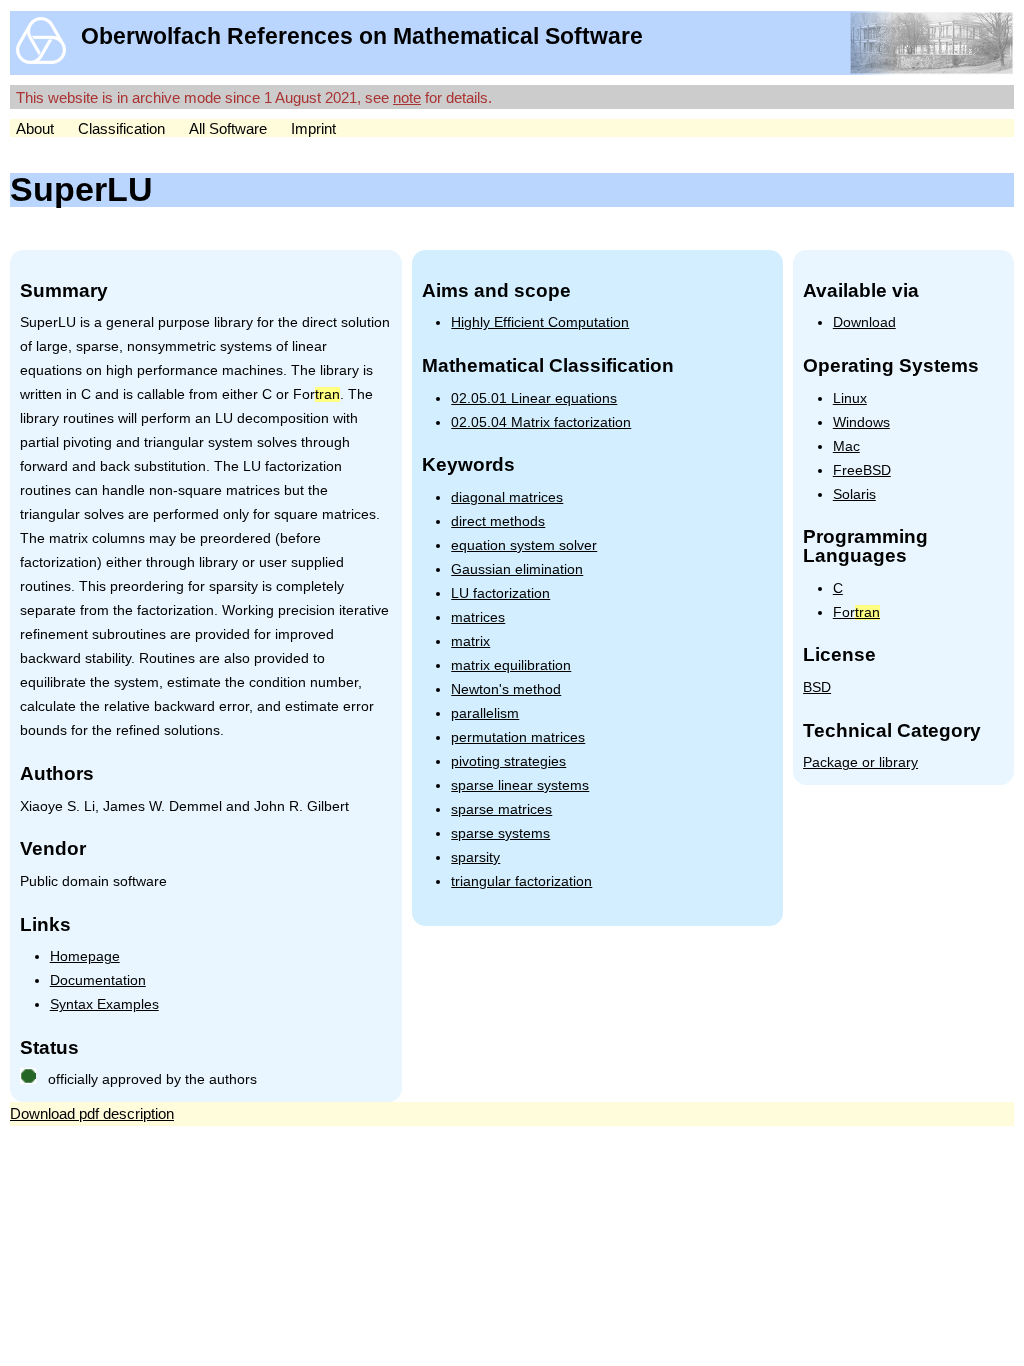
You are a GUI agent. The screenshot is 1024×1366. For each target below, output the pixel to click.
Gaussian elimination (517, 569)
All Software (228, 128)
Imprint (313, 128)
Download (864, 322)
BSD (817, 687)
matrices (478, 617)
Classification (121, 128)
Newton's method (506, 689)
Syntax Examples (104, 1004)
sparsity (475, 857)
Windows (861, 422)
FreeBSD (862, 470)
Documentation (98, 980)
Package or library (860, 762)
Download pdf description (92, 1113)
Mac (846, 446)
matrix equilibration (511, 665)
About (35, 128)
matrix (470, 641)
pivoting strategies (508, 761)
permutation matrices (518, 737)
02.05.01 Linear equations (534, 398)
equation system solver (524, 545)
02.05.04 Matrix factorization (541, 422)
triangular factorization (521, 881)
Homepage (85, 956)
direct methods (498, 521)
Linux (850, 398)
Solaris (854, 494)
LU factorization (500, 593)
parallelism (485, 713)
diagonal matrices (507, 497)
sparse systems (500, 833)
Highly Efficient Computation (540, 322)
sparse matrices (501, 809)
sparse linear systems (520, 785)
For (856, 612)
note (407, 97)
